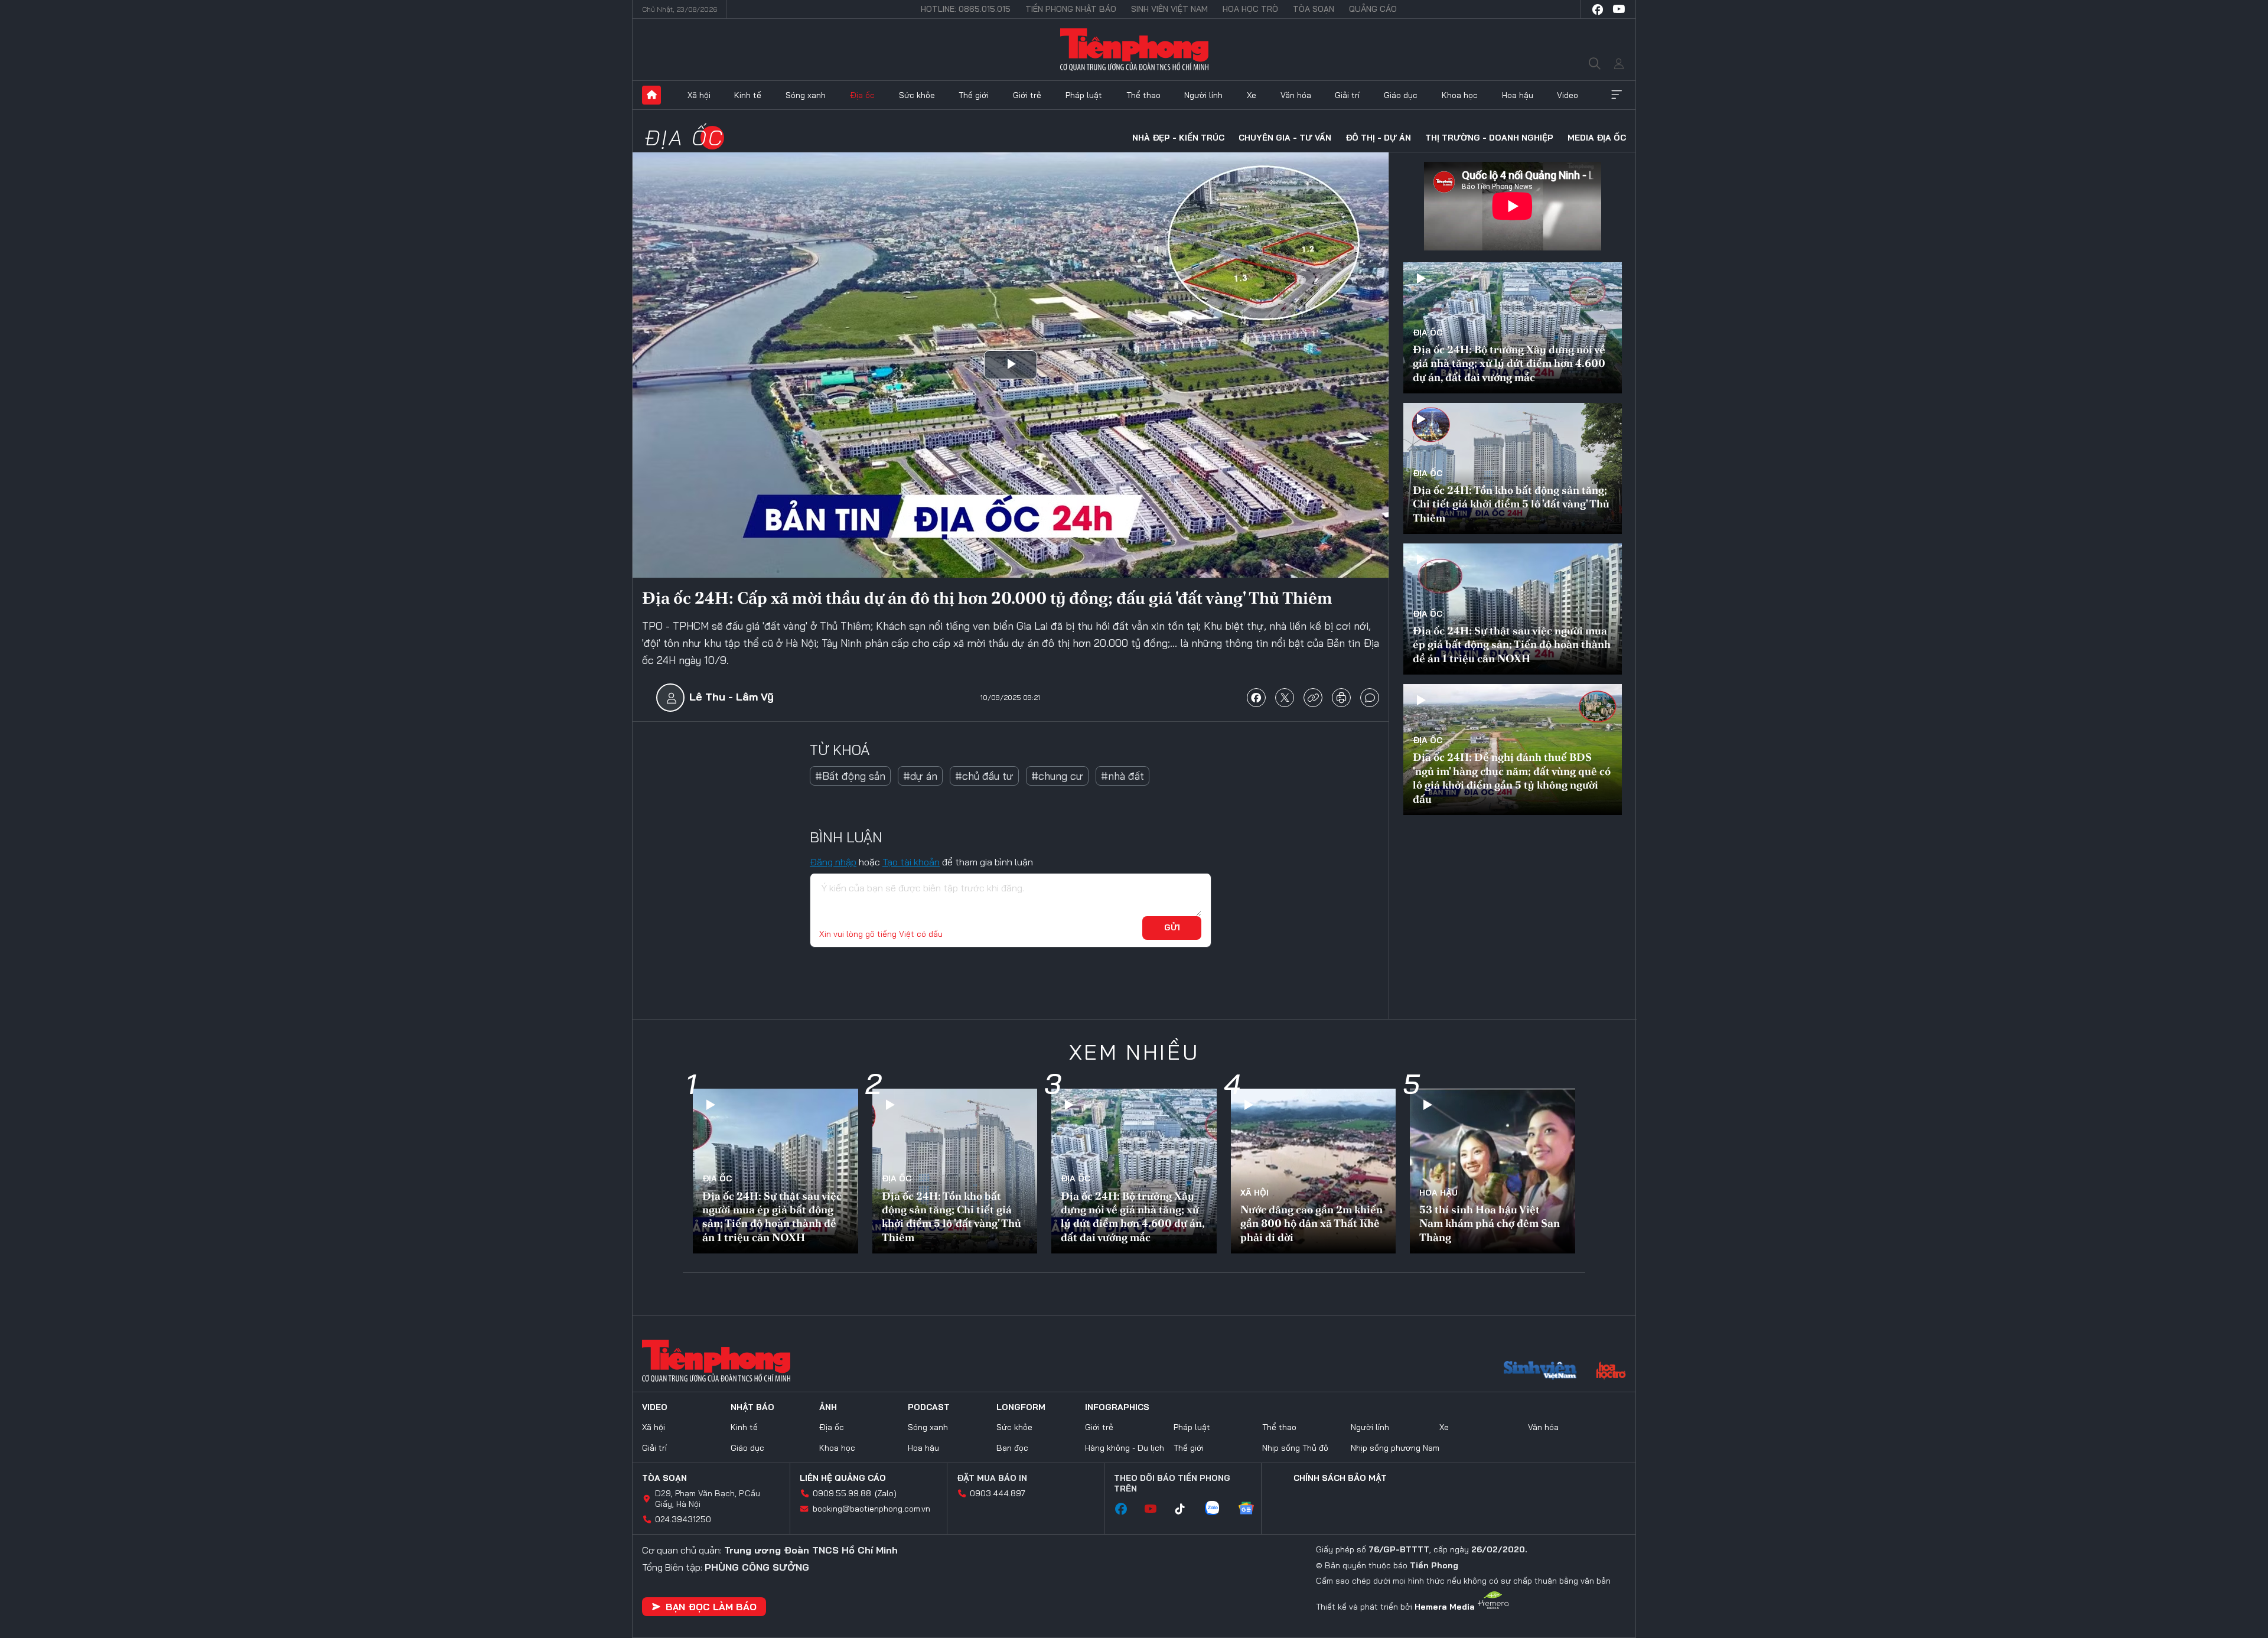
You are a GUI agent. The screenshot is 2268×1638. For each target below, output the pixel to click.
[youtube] (1619, 9)
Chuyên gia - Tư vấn (1285, 138)
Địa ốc (862, 95)
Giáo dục (1401, 95)
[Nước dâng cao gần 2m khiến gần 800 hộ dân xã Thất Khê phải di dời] (1314, 1171)
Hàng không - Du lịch (1125, 1448)
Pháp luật (1084, 95)
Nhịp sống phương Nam (1395, 1448)
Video (1568, 95)
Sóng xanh (806, 95)
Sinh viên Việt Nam (1169, 9)
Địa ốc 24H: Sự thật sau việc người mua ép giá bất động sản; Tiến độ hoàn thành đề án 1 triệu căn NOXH (1512, 644)
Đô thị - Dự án (1378, 138)
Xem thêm (1617, 95)
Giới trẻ (1027, 95)
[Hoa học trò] (1611, 1372)
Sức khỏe (917, 95)
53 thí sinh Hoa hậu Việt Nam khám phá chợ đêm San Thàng (1490, 1223)
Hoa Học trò (1250, 9)
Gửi (1172, 927)
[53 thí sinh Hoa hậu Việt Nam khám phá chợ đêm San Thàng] (1493, 1171)
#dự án (920, 776)
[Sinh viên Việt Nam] (1540, 1372)
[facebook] (1598, 9)
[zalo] (1218, 1509)
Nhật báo (752, 1407)
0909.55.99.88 (842, 1493)
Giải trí (1347, 95)
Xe (1252, 95)
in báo (1341, 698)
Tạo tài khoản (911, 862)
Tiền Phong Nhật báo (1071, 9)
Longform (1021, 1407)
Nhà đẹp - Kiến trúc (1178, 138)
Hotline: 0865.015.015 (966, 9)
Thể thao (1143, 95)
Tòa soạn (1314, 9)
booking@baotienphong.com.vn (871, 1509)
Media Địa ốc (1597, 138)
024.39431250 (683, 1519)
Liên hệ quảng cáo (843, 1478)
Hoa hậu (1518, 95)
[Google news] (1252, 1509)
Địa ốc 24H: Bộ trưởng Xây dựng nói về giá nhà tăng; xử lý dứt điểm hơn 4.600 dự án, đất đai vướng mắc (1509, 363)
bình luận (1370, 698)
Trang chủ (651, 95)
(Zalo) (886, 1493)
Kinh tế (748, 95)
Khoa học (1460, 95)
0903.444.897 (998, 1493)
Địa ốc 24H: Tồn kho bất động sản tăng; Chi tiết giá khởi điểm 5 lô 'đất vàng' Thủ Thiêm (1511, 504)
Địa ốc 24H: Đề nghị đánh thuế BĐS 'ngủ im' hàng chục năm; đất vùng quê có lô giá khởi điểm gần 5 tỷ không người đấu (1512, 778)
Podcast (929, 1407)
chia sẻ (1256, 698)
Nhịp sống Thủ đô (1295, 1448)
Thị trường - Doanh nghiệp (1489, 138)
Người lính (1203, 95)
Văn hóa (1296, 95)
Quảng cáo (1373, 9)
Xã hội (699, 95)
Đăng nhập (833, 862)
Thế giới (974, 95)
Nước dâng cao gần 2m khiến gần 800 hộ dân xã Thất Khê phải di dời (1311, 1223)
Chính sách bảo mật (1340, 1478)
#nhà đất (1122, 776)
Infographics (1117, 1407)
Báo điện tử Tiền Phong (1134, 50)
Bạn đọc (1012, 1448)
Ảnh (828, 1407)
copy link (1313, 698)
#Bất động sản (850, 776)
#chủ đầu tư (984, 776)
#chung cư (1057, 776)
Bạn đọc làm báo (711, 1607)
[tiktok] (1186, 1509)
